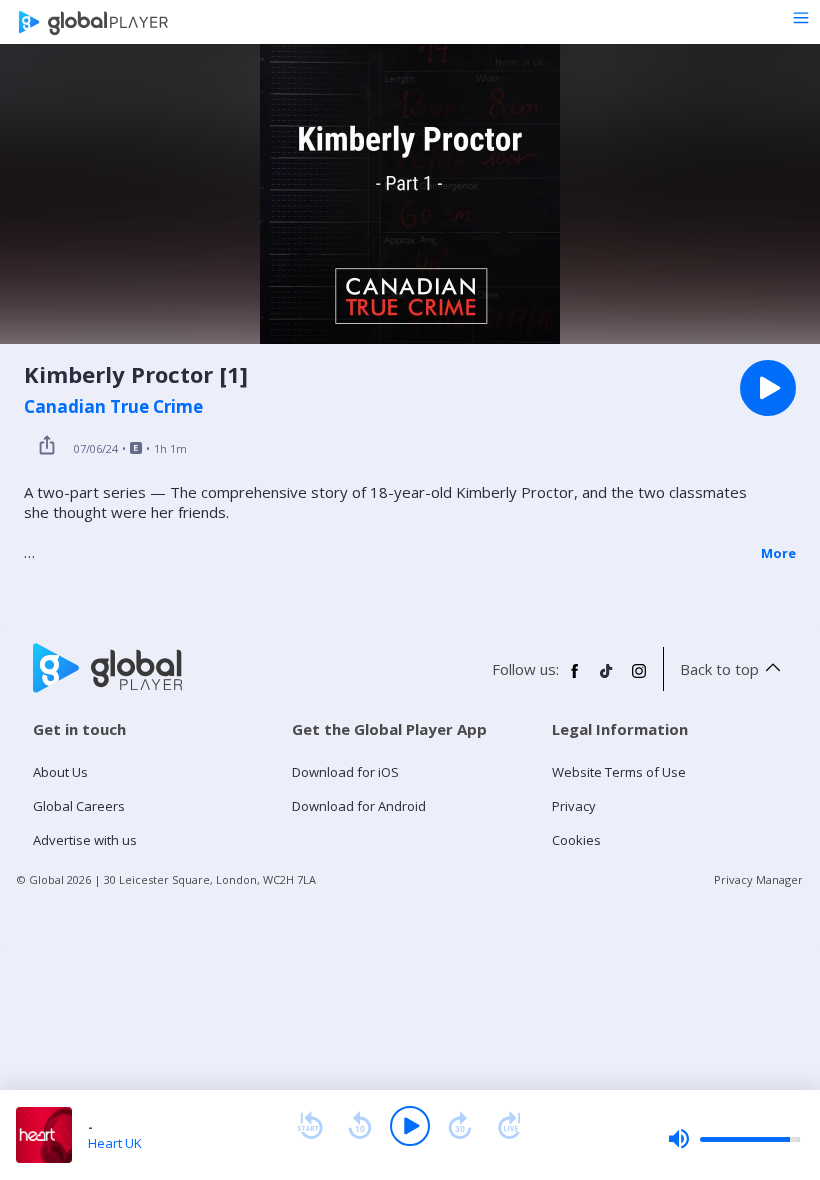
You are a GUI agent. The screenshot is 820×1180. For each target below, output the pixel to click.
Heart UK (115, 1143)
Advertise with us (85, 840)
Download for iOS (345, 772)
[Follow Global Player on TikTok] (607, 679)
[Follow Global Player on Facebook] (575, 679)
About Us (60, 772)
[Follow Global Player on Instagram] (639, 679)
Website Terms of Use (619, 772)
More (778, 553)
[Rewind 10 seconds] (360, 1126)
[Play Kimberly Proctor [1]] (768, 388)
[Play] (410, 1126)
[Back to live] (510, 1126)
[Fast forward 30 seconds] (460, 1126)
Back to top (719, 669)
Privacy (574, 806)
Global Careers (79, 806)
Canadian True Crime (113, 407)
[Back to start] (310, 1126)
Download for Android (359, 806)
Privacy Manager (758, 879)
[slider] (734, 1139)
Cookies (576, 840)
